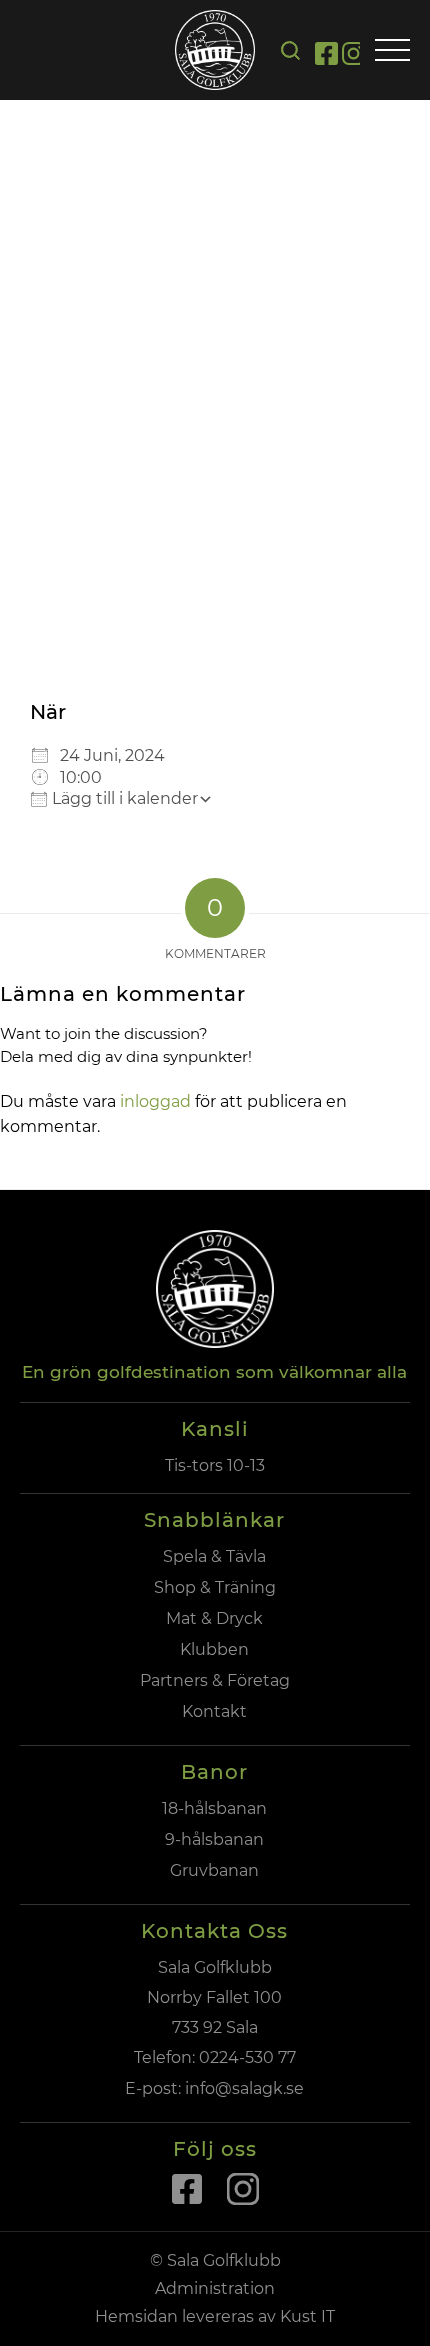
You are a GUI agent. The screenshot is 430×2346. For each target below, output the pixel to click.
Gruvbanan (214, 1870)
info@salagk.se (242, 2088)
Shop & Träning (215, 1587)
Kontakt (214, 1711)
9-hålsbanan (214, 1839)
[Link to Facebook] (326, 57)
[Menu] (392, 51)
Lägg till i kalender (123, 798)
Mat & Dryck (214, 1618)
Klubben (214, 1649)
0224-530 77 (247, 2057)
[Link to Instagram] (353, 57)
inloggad (155, 1101)
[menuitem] (290, 50)
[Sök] (290, 50)
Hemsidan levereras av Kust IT (215, 2316)
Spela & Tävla (214, 1556)
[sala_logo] (215, 50)
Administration (215, 2288)
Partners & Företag (215, 1680)
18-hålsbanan (214, 1808)
